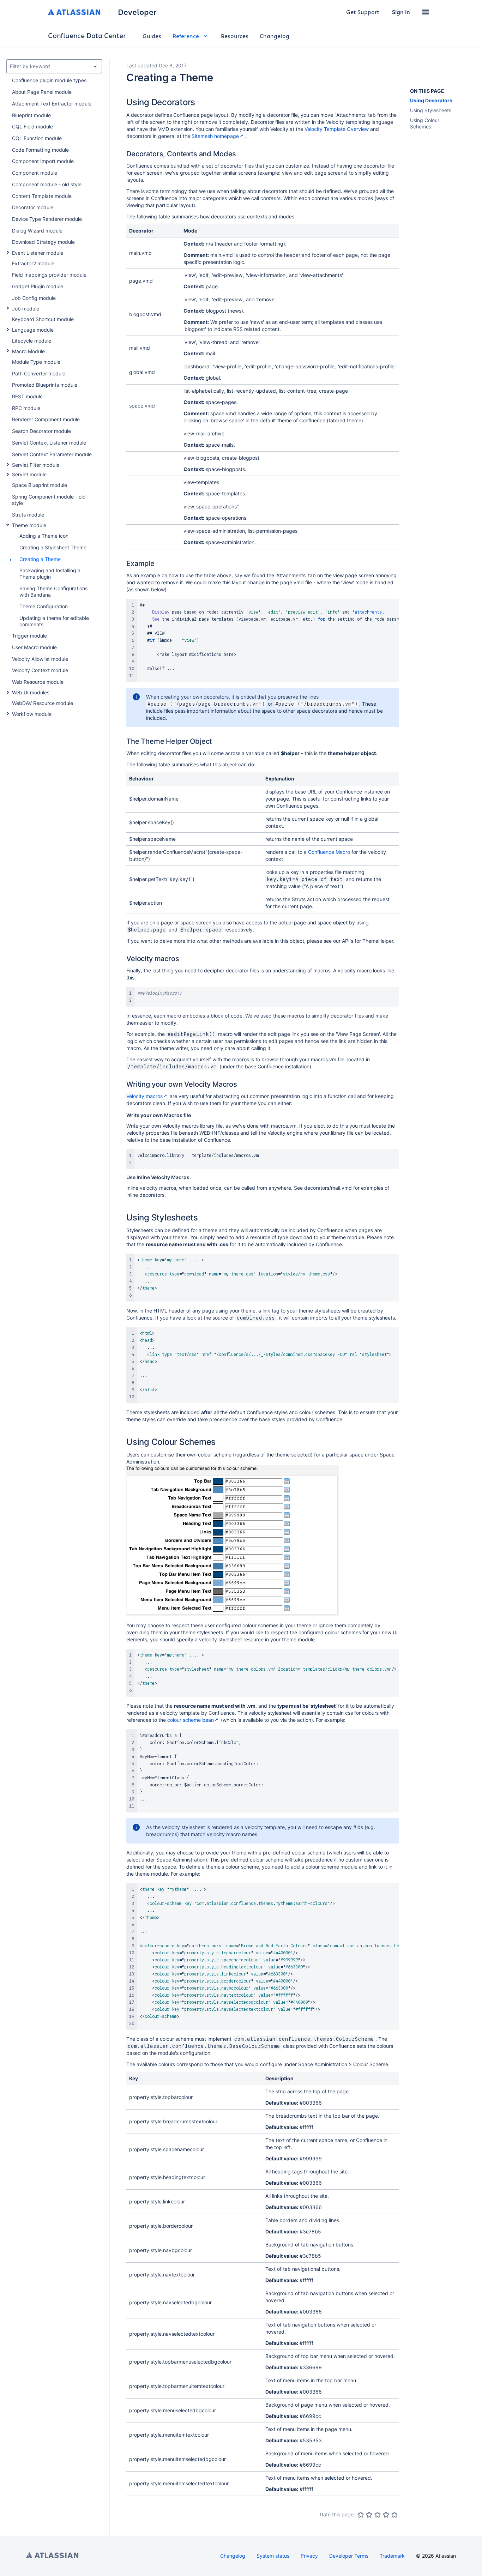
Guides (152, 36)
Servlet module (29, 474)
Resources (235, 36)
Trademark (392, 2556)
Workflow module (32, 714)
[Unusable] (361, 2515)
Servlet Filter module (36, 465)
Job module (26, 309)
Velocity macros (144, 1096)
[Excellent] (394, 2515)
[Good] (386, 2515)
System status (273, 2556)
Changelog (275, 36)
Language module (33, 330)
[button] (426, 12)
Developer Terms (349, 2556)
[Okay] (378, 2515)
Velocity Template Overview (337, 129)
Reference (186, 36)
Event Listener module (38, 253)
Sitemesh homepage (215, 136)
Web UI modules (31, 692)
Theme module (29, 525)
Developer (137, 12)
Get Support (363, 12)
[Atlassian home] (74, 12)
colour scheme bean (191, 1720)
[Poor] (369, 2515)
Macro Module (28, 351)
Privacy (309, 2556)
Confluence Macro (329, 852)
